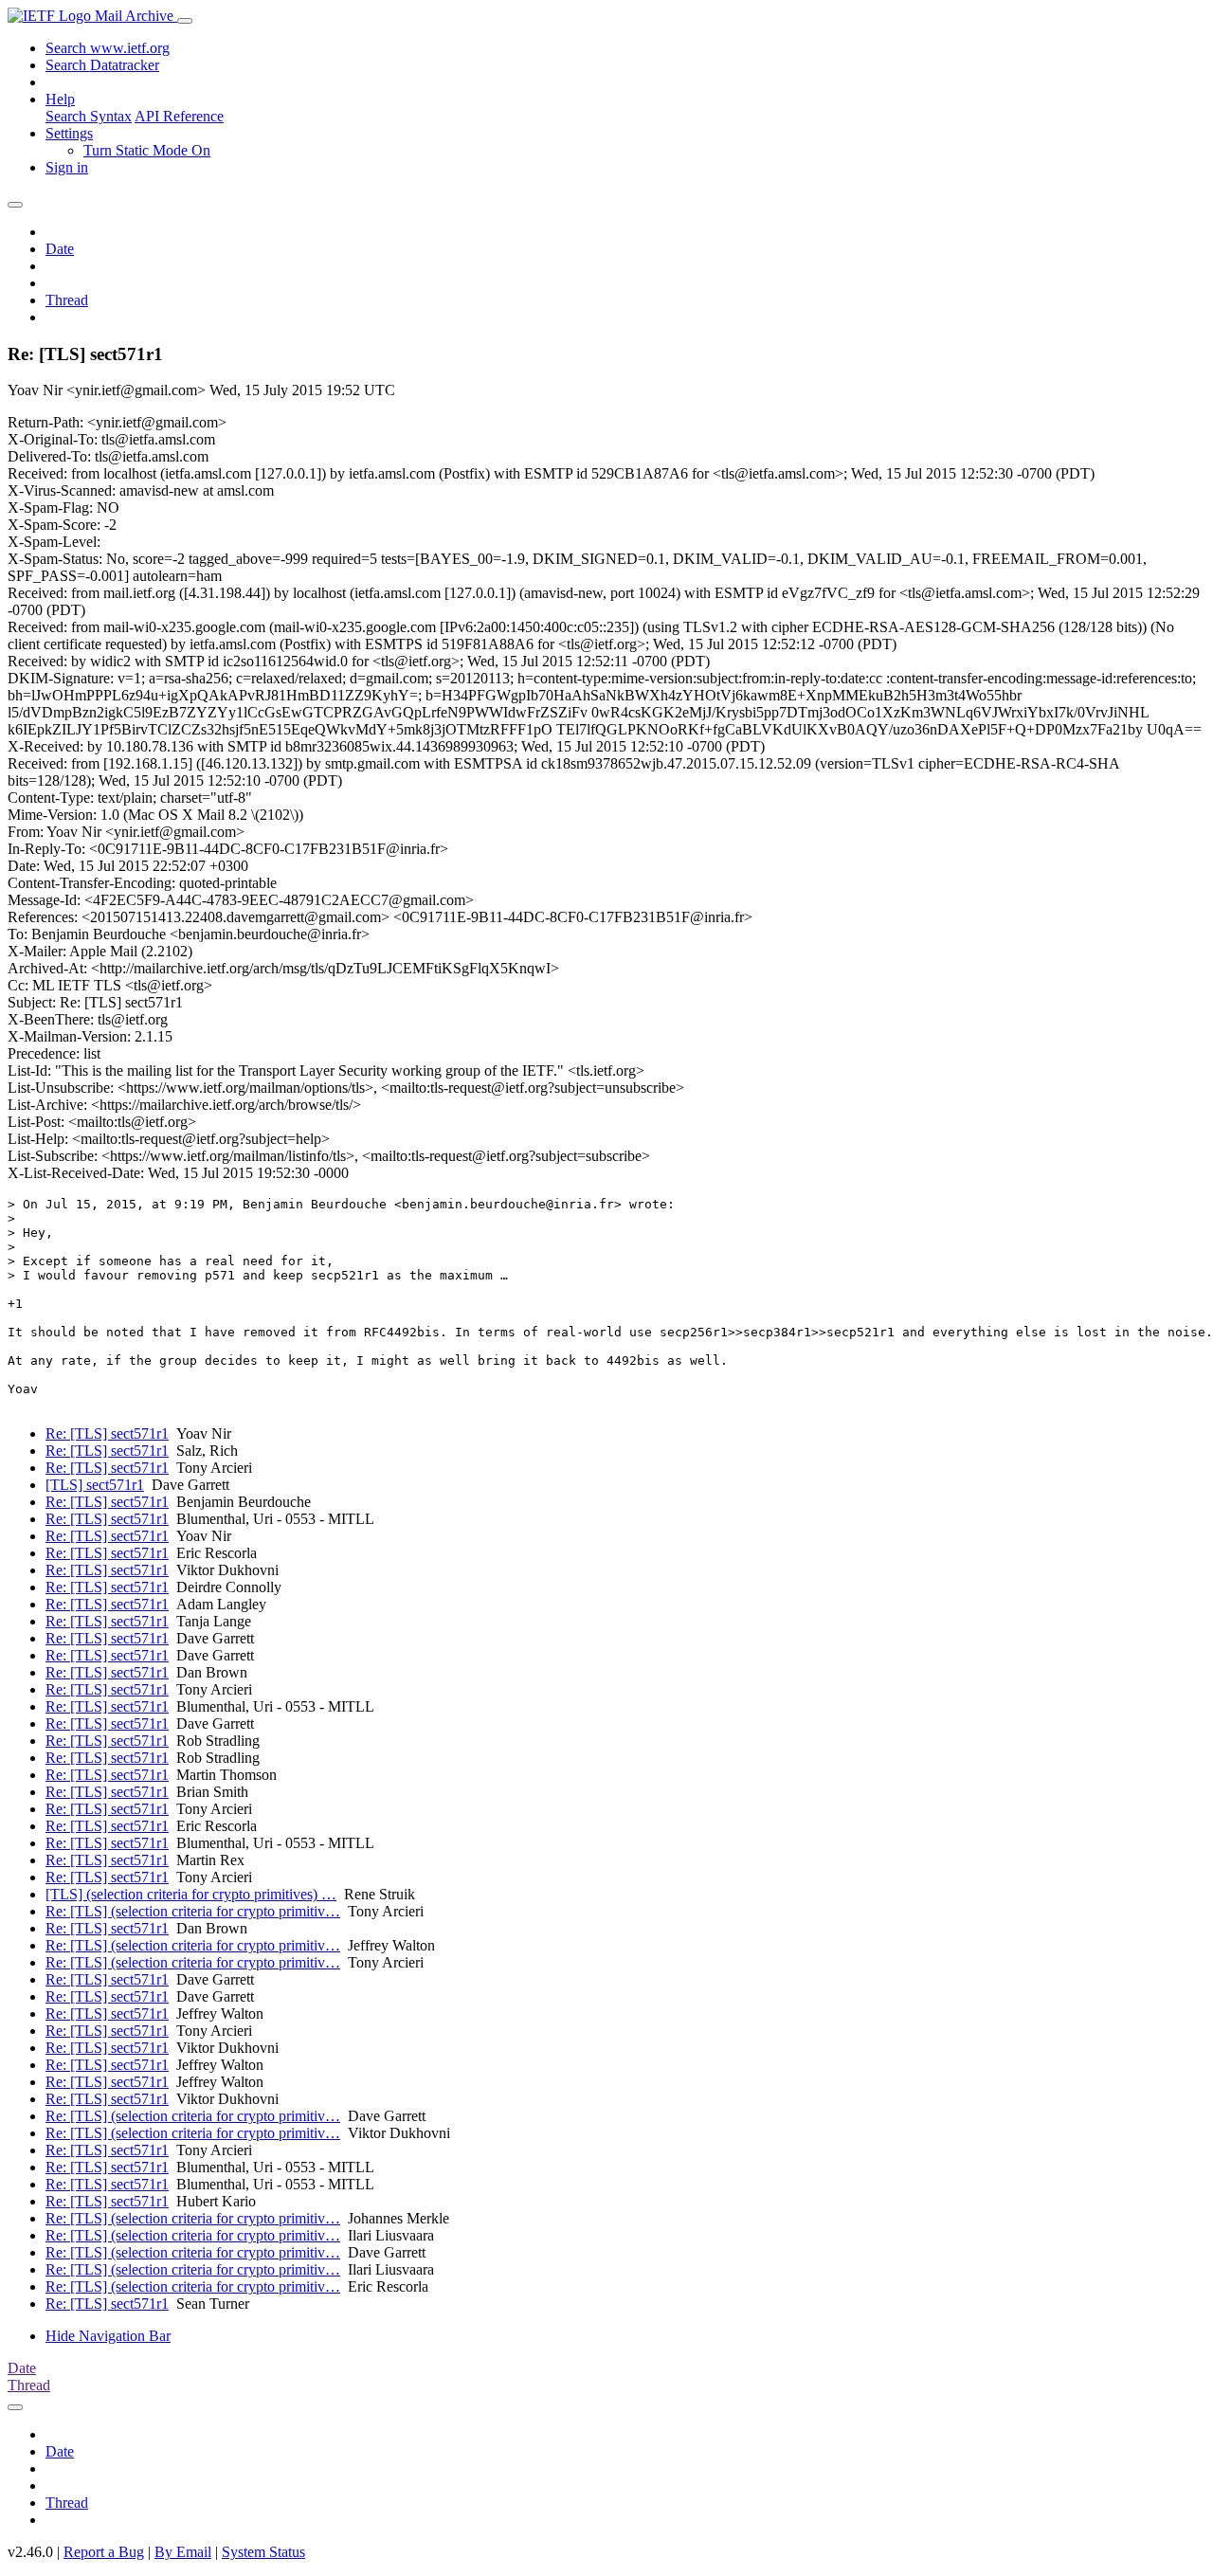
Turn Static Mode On (147, 150)
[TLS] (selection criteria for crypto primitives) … (191, 1894)
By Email (183, 2552)
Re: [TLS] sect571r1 (107, 1433)
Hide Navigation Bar (108, 2336)
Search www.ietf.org (108, 48)
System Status (263, 2552)
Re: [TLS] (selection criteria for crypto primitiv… (193, 1911)
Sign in (67, 167)
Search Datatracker (102, 65)
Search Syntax (89, 116)
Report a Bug (104, 2552)
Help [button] (60, 99)
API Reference (179, 116)
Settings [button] (69, 133)
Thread (67, 300)
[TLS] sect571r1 (95, 1485)
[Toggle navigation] (185, 21)
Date (60, 249)
